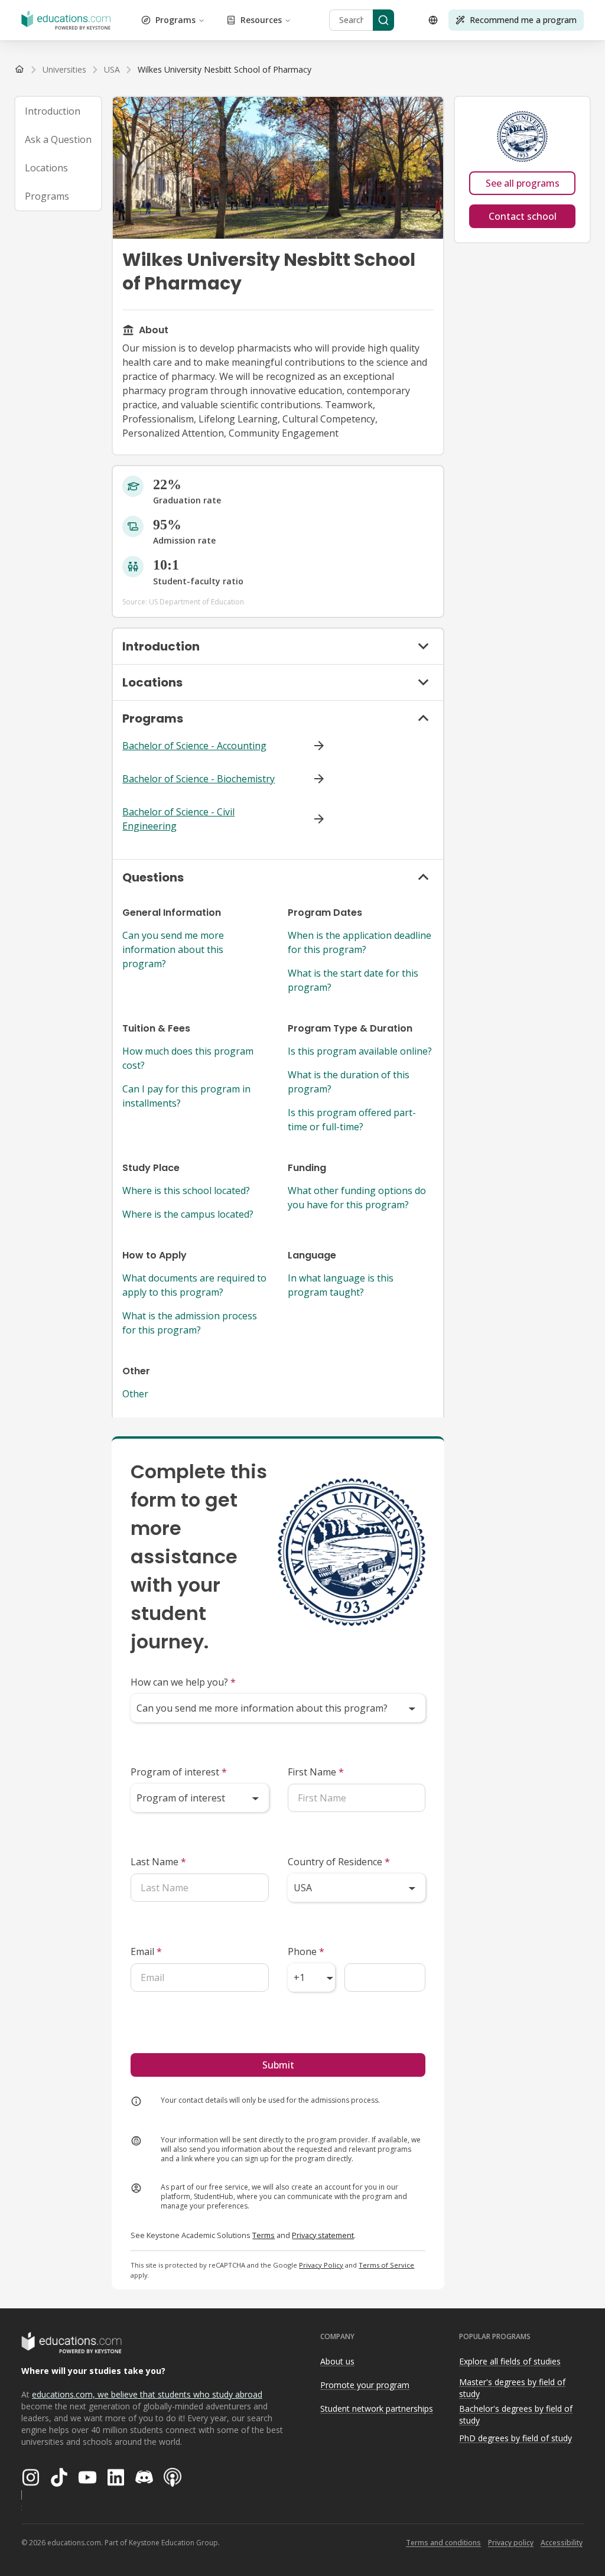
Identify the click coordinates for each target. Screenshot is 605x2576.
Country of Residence (339, 1862)
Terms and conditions (443, 2543)
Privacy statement (323, 2235)
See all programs (523, 183)
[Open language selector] (433, 20)
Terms (264, 2235)
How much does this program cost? (188, 1058)
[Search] (383, 20)
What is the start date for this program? (353, 980)
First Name (316, 1772)
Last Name (158, 1862)
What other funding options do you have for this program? (357, 1198)
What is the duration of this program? (349, 1082)
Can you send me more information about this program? (173, 949)
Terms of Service (386, 2265)
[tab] (58, 111)
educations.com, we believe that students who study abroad (147, 2394)
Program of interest (179, 1772)
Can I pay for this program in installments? (186, 1096)
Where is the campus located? (188, 1214)
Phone (306, 1951)
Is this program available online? (360, 1051)
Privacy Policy (321, 2265)
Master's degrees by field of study (512, 2388)
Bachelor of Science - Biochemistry (199, 779)
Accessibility (562, 2543)
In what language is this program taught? (341, 1285)
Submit (278, 2065)
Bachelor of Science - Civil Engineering (178, 819)
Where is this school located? (186, 1191)
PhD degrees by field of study (515, 2438)
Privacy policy (511, 2543)
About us (337, 2361)
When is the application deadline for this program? (360, 942)
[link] (225, 70)
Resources (261, 20)
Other (135, 1394)
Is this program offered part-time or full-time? (352, 1120)
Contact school (523, 216)
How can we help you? (183, 1682)
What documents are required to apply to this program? (194, 1285)
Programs (175, 20)
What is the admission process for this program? (190, 1323)
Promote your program (365, 2385)
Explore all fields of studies (510, 2361)
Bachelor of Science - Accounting (194, 746)
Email (146, 1951)
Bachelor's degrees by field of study (516, 2415)
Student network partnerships (377, 2409)
